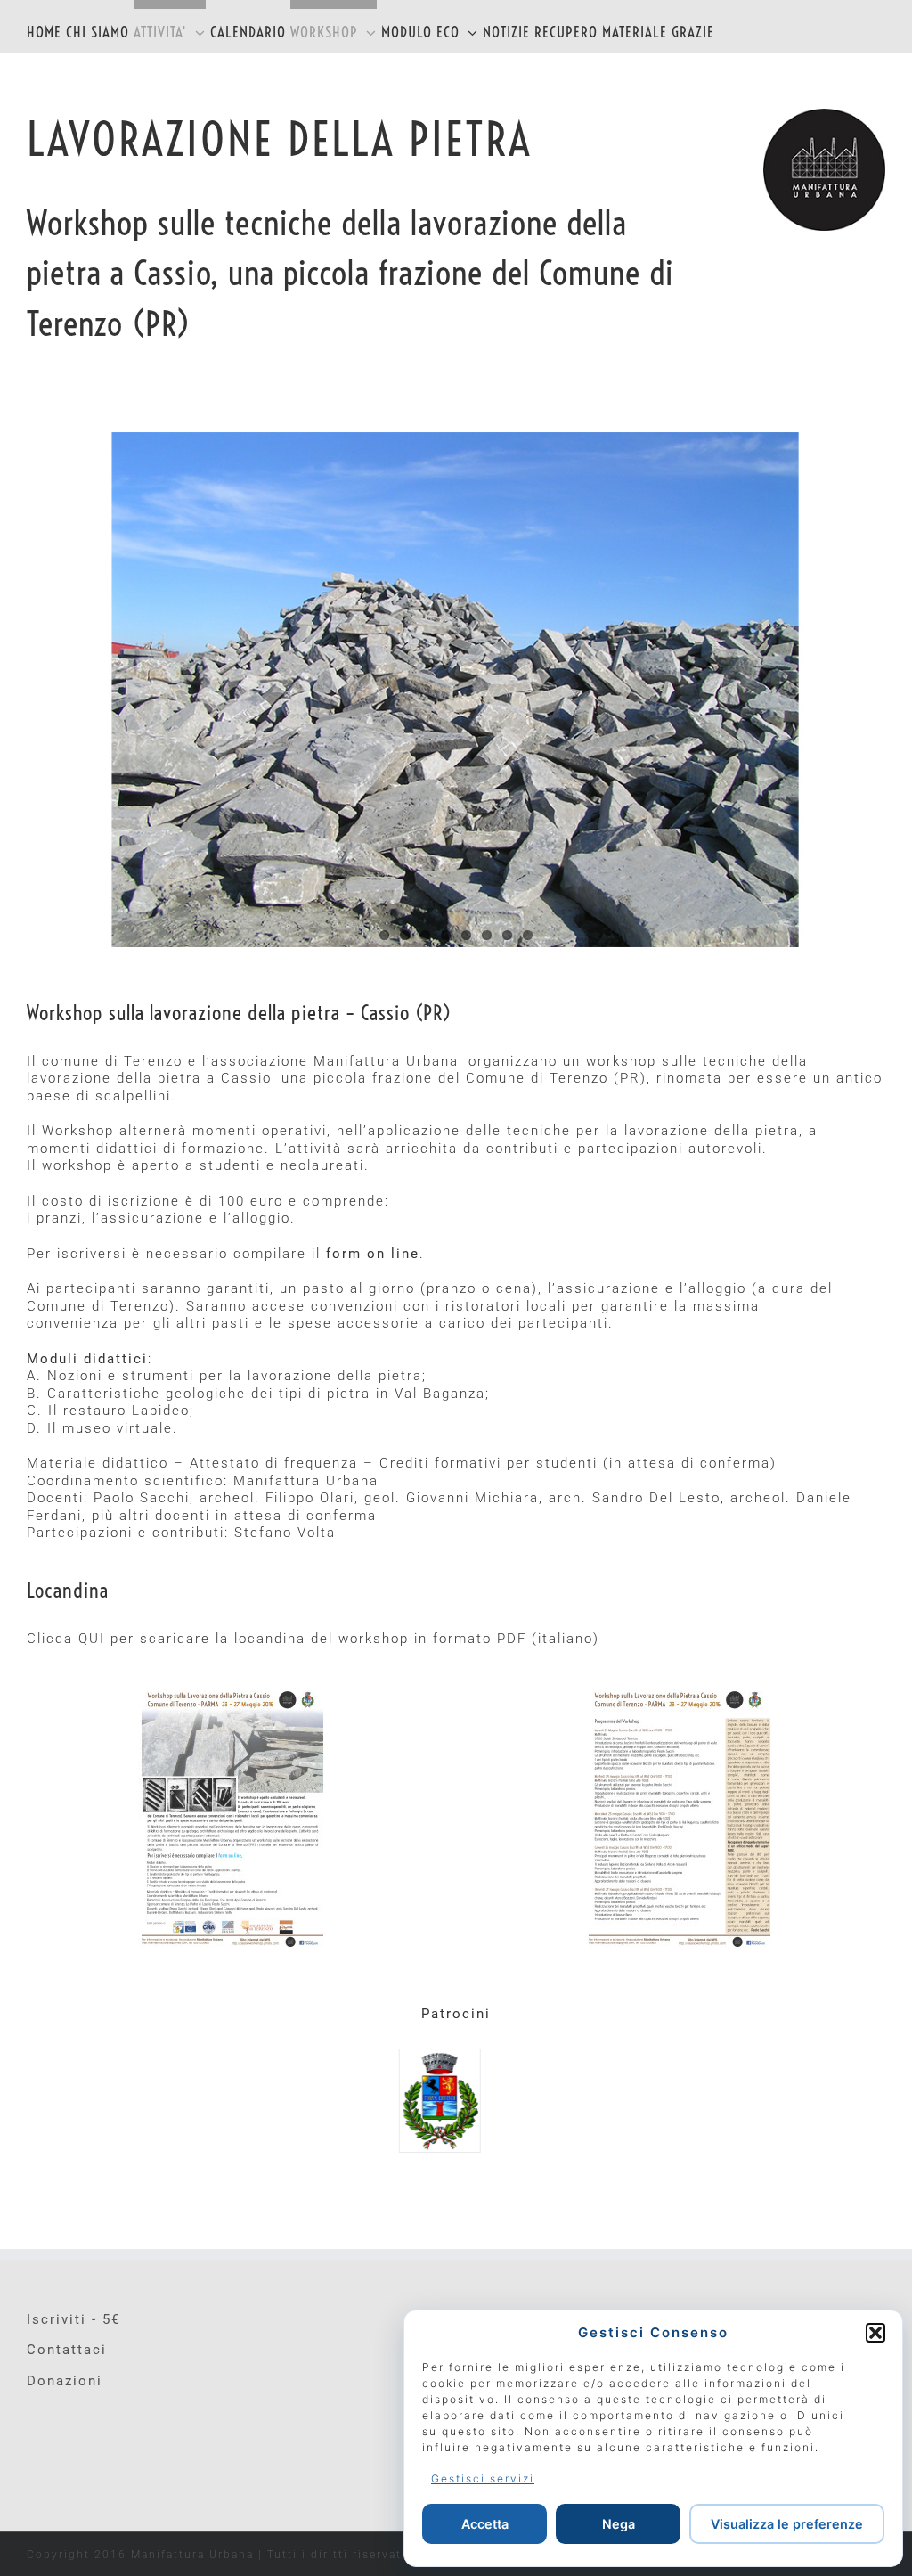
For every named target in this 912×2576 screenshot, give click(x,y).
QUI (92, 1639)
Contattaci (67, 2350)
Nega (619, 2524)
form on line (373, 1254)
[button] (875, 2333)
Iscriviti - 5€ (73, 2319)
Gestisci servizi (483, 2478)
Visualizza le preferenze (787, 2524)
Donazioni (65, 2381)
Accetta (485, 2524)
